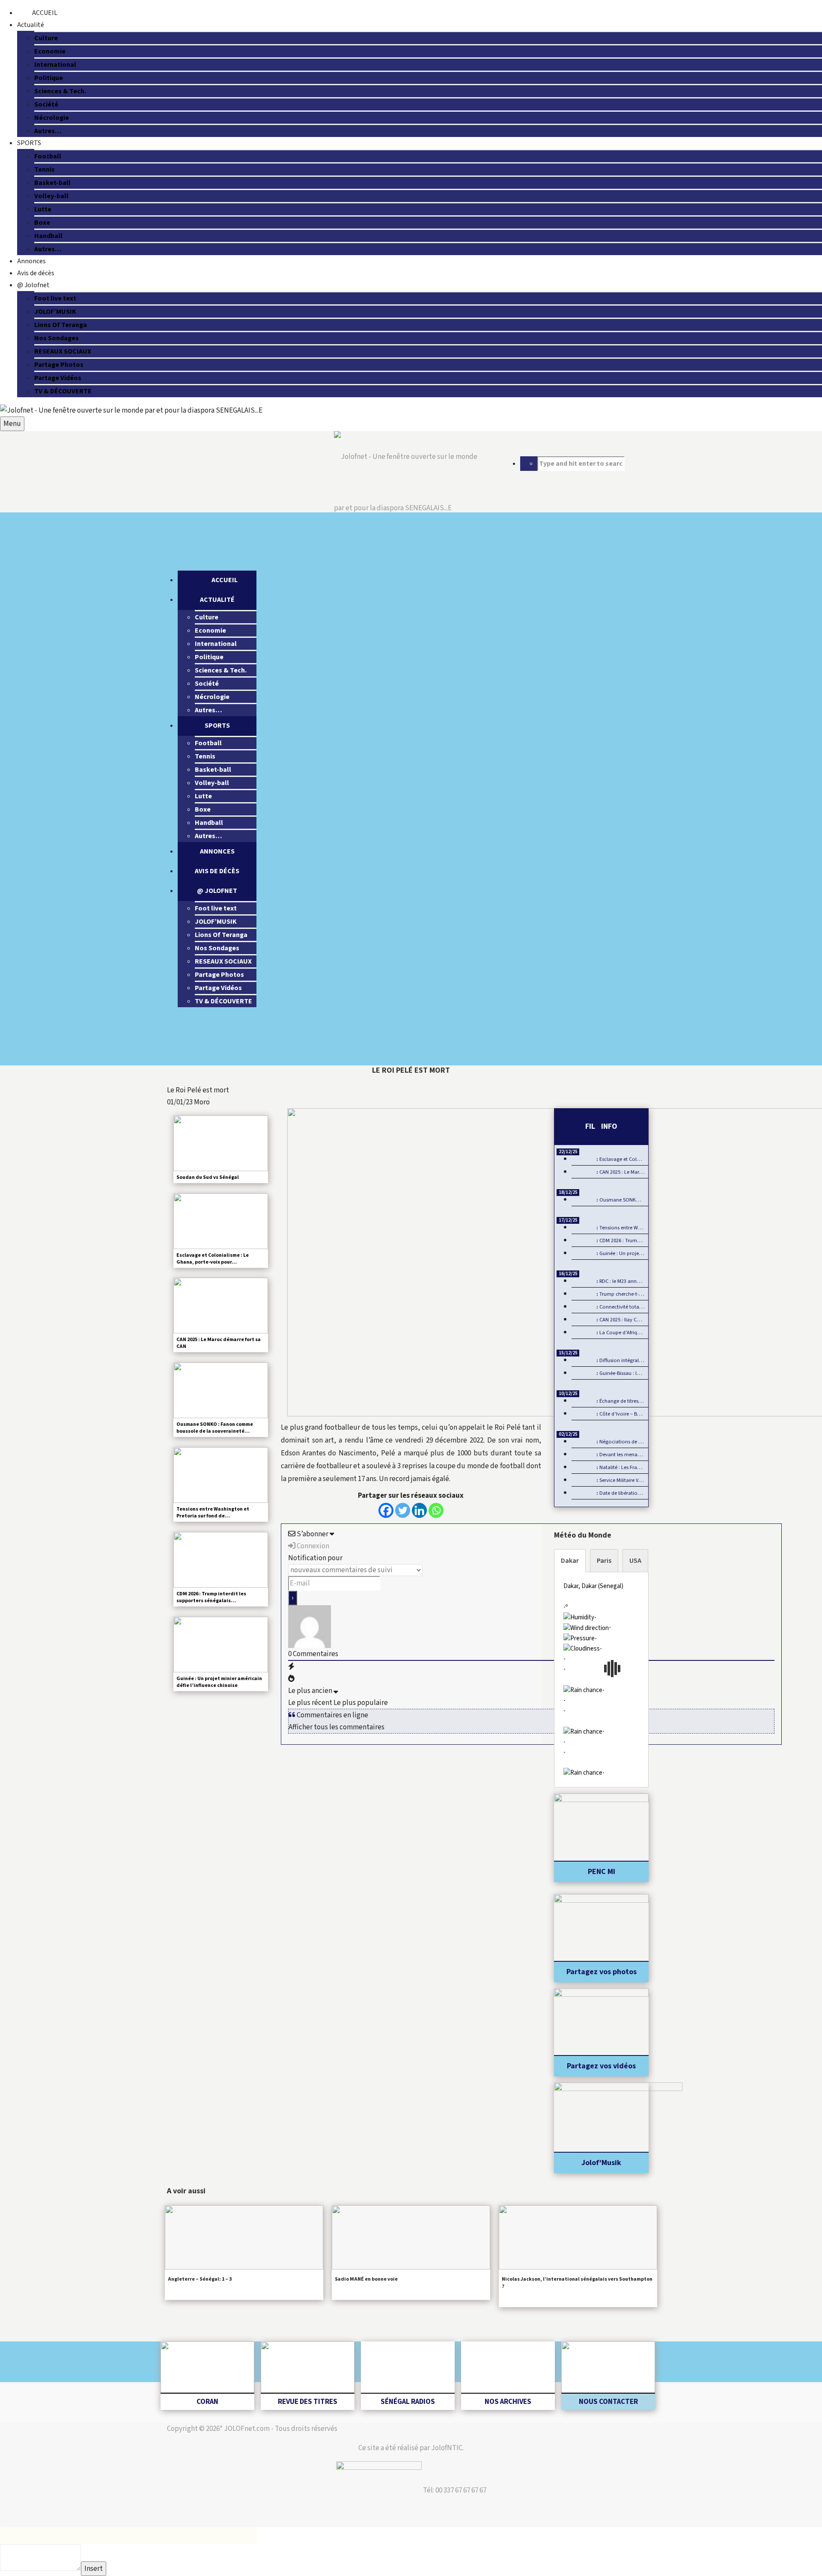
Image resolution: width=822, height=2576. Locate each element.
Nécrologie (52, 118)
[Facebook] (386, 1510)
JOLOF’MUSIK (55, 312)
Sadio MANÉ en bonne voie (366, 2279)
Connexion (312, 1546)
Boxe (42, 223)
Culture (46, 38)
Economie (50, 51)
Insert (94, 2569)
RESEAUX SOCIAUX (63, 351)
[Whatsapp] (436, 1510)
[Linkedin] (419, 1510)
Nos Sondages (57, 338)
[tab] (570, 1561)
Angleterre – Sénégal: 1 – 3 (200, 2279)
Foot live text (55, 298)
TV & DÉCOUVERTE (63, 391)
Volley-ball (51, 196)
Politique (49, 78)
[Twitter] (403, 1510)
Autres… (48, 131)
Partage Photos (59, 365)
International (55, 65)
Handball (48, 236)
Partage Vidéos (58, 378)
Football (48, 156)
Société (46, 104)
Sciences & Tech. (60, 91)
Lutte (43, 209)
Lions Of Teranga (61, 325)
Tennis (45, 170)
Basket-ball (52, 183)
